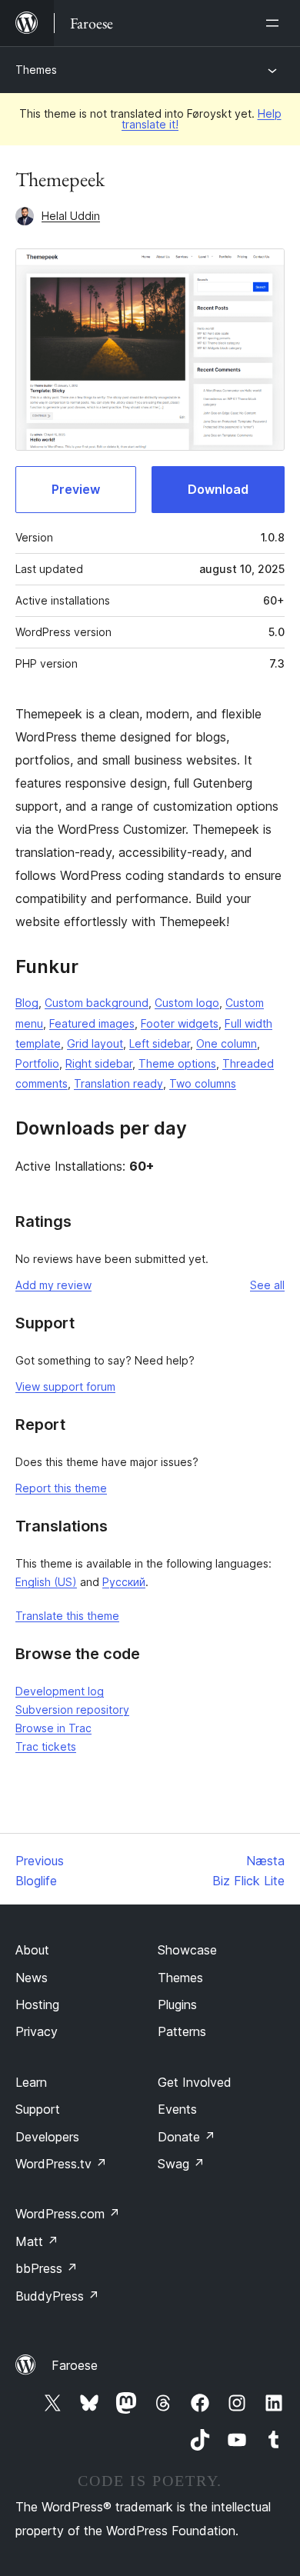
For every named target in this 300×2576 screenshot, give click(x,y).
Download (218, 489)
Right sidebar (99, 1063)
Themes (36, 70)
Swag (181, 2164)
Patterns (182, 2031)
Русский (124, 1582)
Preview (76, 489)
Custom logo (187, 1003)
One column (227, 1043)
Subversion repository (72, 1710)
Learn (31, 2082)
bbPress (47, 2268)
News (32, 1978)
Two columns (203, 1083)
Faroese (75, 2365)
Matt (37, 2241)
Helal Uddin (71, 216)
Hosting (37, 2004)
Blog (27, 1003)
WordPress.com (68, 2214)
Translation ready (118, 1083)
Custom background (97, 1003)
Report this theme (61, 1488)
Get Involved (195, 2082)
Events (177, 2109)
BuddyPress (57, 2296)
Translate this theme (67, 1616)
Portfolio (37, 1063)
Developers (47, 2137)
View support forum (65, 1386)
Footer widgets (180, 1023)
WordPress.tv (61, 2164)
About (32, 1950)
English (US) (46, 1582)
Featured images (92, 1023)
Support (38, 2109)
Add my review (53, 1285)
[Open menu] (275, 23)
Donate (187, 2137)
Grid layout (95, 1043)
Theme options (177, 1063)
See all (267, 1285)
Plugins (177, 2004)
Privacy (37, 2031)
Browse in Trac (53, 1728)
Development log (60, 1691)
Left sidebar (160, 1043)
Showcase (187, 1950)
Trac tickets (46, 1746)
